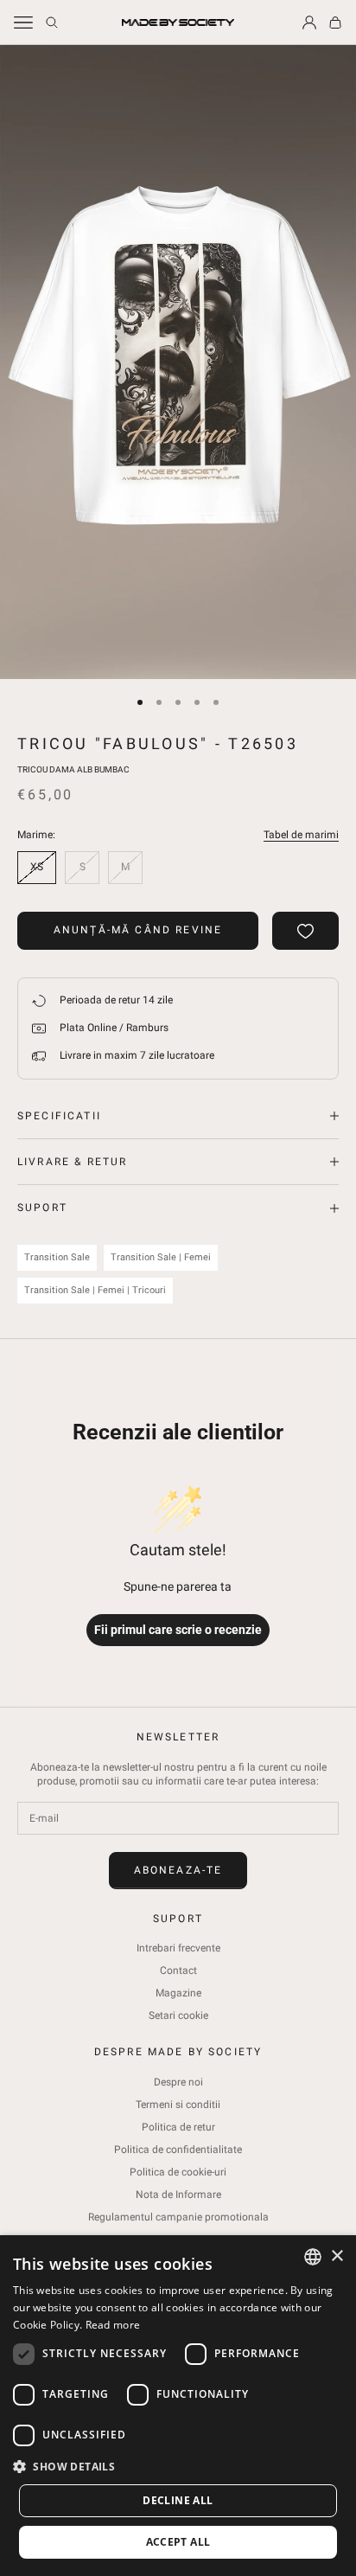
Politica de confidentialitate (178, 2150)
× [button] (337, 2256)
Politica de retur (178, 2127)
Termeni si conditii (178, 2105)
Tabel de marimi (301, 835)
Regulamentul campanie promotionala (178, 2217)
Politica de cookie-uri (178, 2172)
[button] (178, 2467)
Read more (113, 2325)
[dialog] (178, 2406)
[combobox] (313, 2257)
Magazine (178, 1993)
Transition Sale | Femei (161, 1257)
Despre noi (178, 2082)
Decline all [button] (178, 2500)
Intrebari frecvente (178, 1948)
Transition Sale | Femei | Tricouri (95, 1290)
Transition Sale (57, 1257)
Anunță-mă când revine (138, 930)
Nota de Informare (178, 2195)
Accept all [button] (178, 2542)
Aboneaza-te (178, 1870)
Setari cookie (178, 2015)
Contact (178, 1970)
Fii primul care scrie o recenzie (178, 1630)
